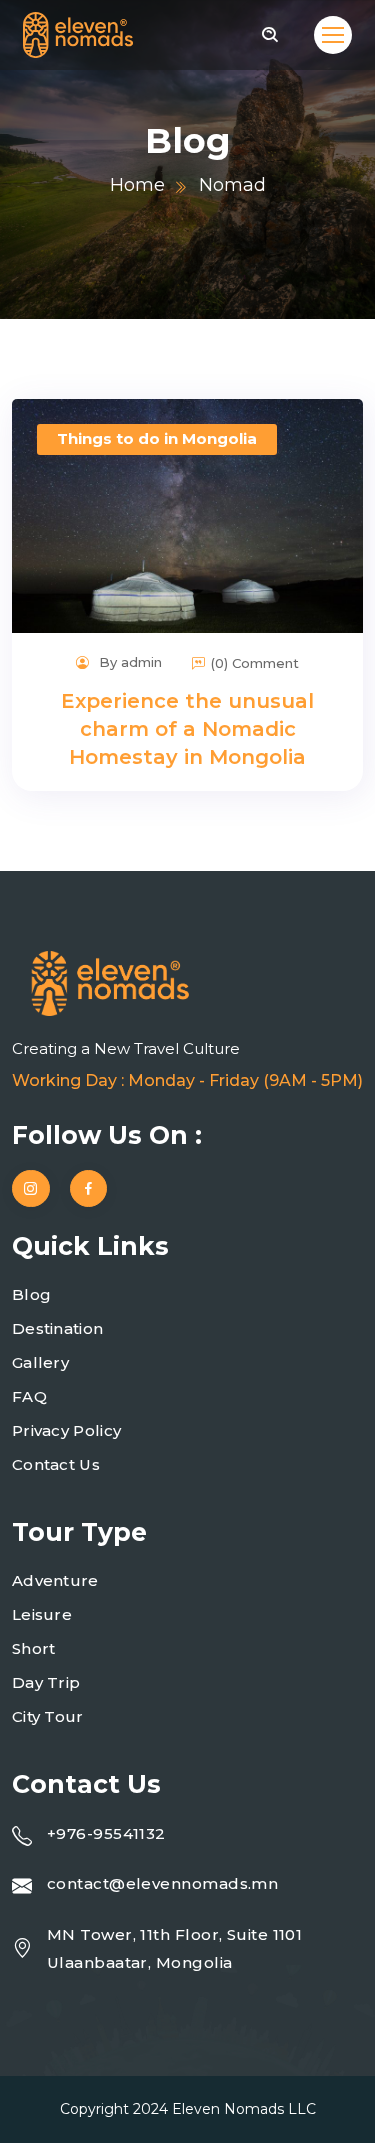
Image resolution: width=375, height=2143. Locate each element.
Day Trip (46, 1682)
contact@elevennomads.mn (162, 1883)
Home (137, 185)
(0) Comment (255, 663)
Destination (57, 1328)
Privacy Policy (66, 1430)
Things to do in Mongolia (157, 438)
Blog (31, 1294)
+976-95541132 (106, 1833)
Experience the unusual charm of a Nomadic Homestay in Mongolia (187, 729)
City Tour (48, 1716)
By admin (128, 662)
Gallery (40, 1362)
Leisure (42, 1614)
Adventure (55, 1580)
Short (34, 1648)
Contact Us (56, 1464)
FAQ (29, 1396)
